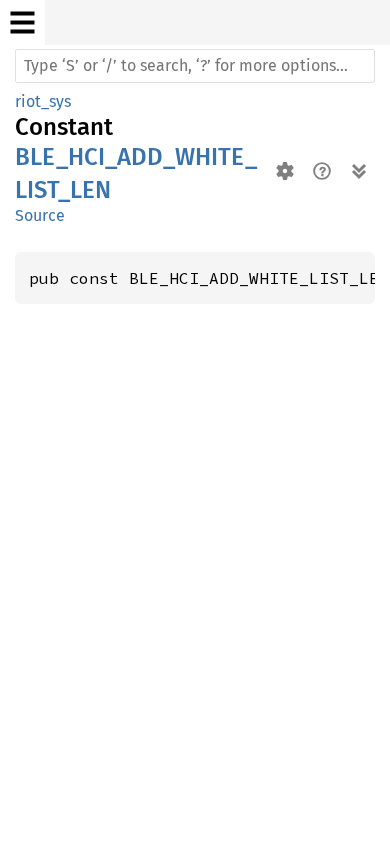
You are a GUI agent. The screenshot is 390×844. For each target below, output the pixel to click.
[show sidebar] (22, 22)
